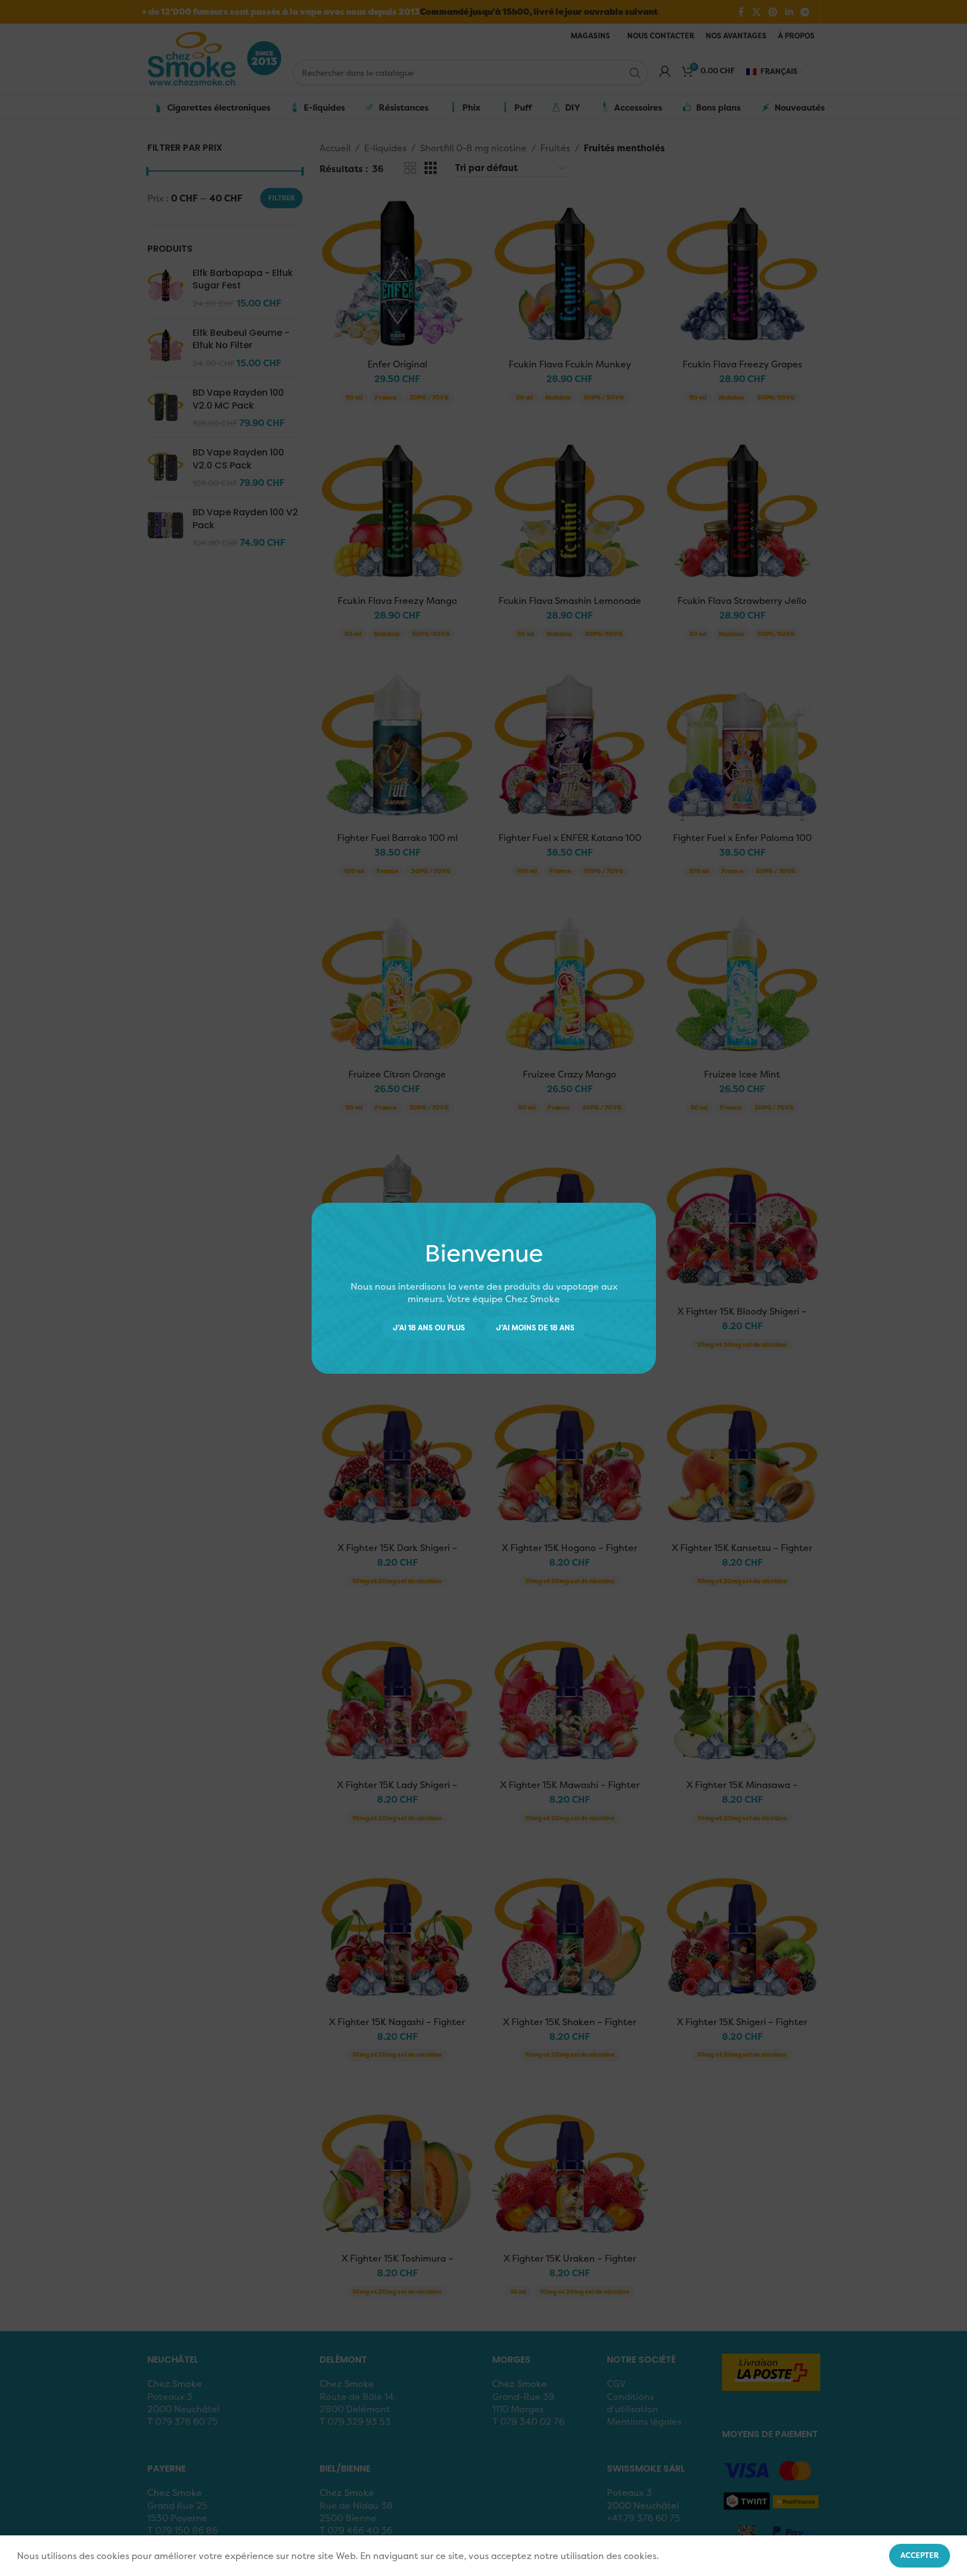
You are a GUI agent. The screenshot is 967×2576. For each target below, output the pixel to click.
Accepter (920, 2555)
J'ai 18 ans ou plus (429, 1328)
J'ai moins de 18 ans (535, 1328)
